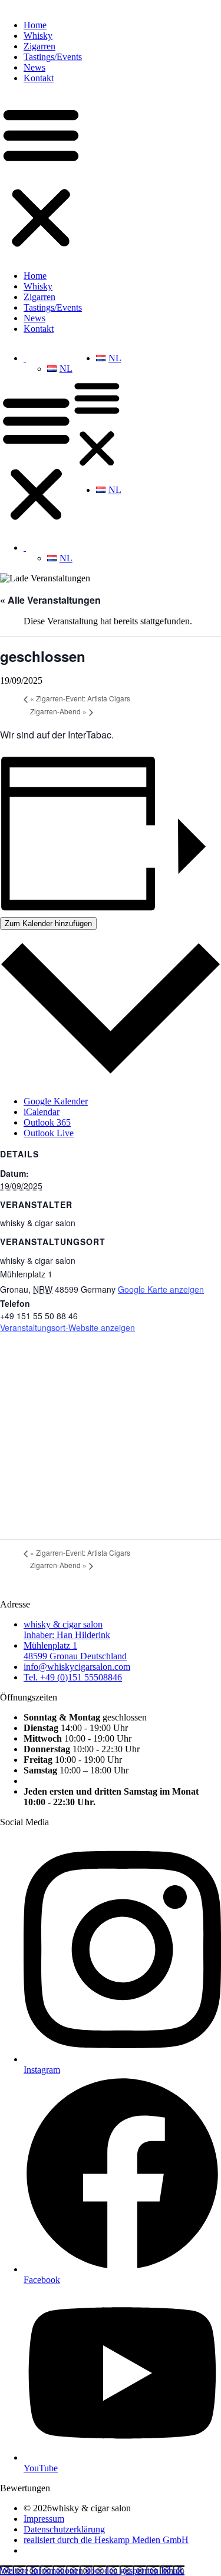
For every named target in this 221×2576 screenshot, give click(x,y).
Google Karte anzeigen (161, 1289)
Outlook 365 (47, 1122)
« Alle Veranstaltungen (50, 600)
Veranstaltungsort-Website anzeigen (67, 1327)
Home (35, 25)
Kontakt (39, 78)
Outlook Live (49, 1133)
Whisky (38, 36)
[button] (41, 177)
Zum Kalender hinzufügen (48, 923)
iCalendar (42, 1112)
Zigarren (39, 46)
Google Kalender (56, 1101)
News (34, 67)
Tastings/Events (53, 57)
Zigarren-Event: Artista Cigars (80, 698)
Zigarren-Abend (58, 711)
